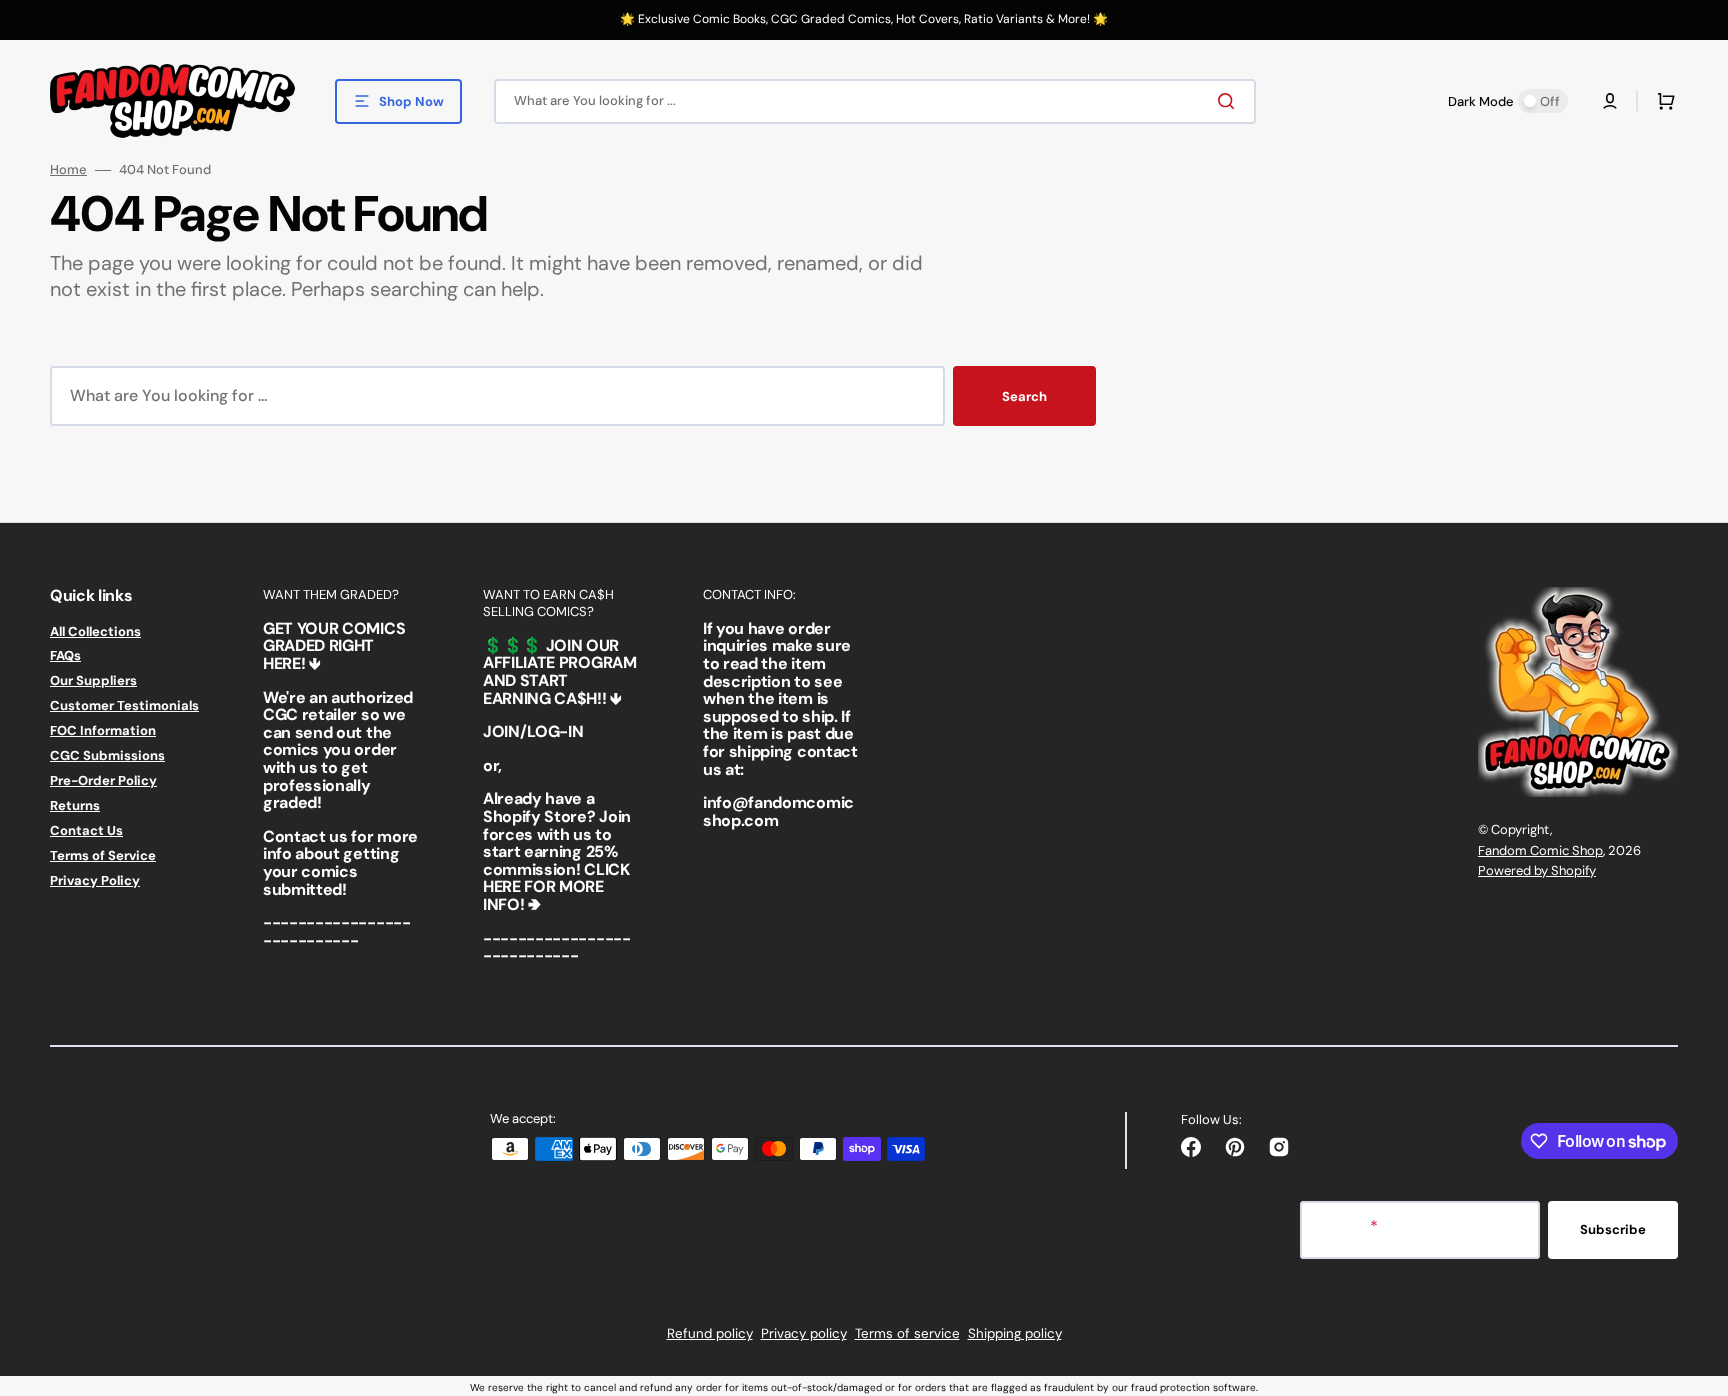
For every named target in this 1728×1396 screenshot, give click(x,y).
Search (1024, 396)
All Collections (95, 632)
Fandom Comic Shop (1540, 850)
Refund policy (710, 1333)
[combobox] (875, 101)
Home (68, 170)
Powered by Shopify (1537, 870)
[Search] (1230, 101)
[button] (1610, 101)
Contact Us (86, 830)
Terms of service (907, 1333)
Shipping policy (1015, 1333)
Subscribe (1613, 1229)
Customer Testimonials (124, 705)
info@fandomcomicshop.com (778, 811)
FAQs (65, 655)
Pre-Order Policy (103, 780)
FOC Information (103, 730)
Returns (75, 805)
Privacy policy (804, 1333)
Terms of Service (103, 855)
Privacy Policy (95, 880)
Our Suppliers (93, 680)
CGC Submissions (107, 755)
